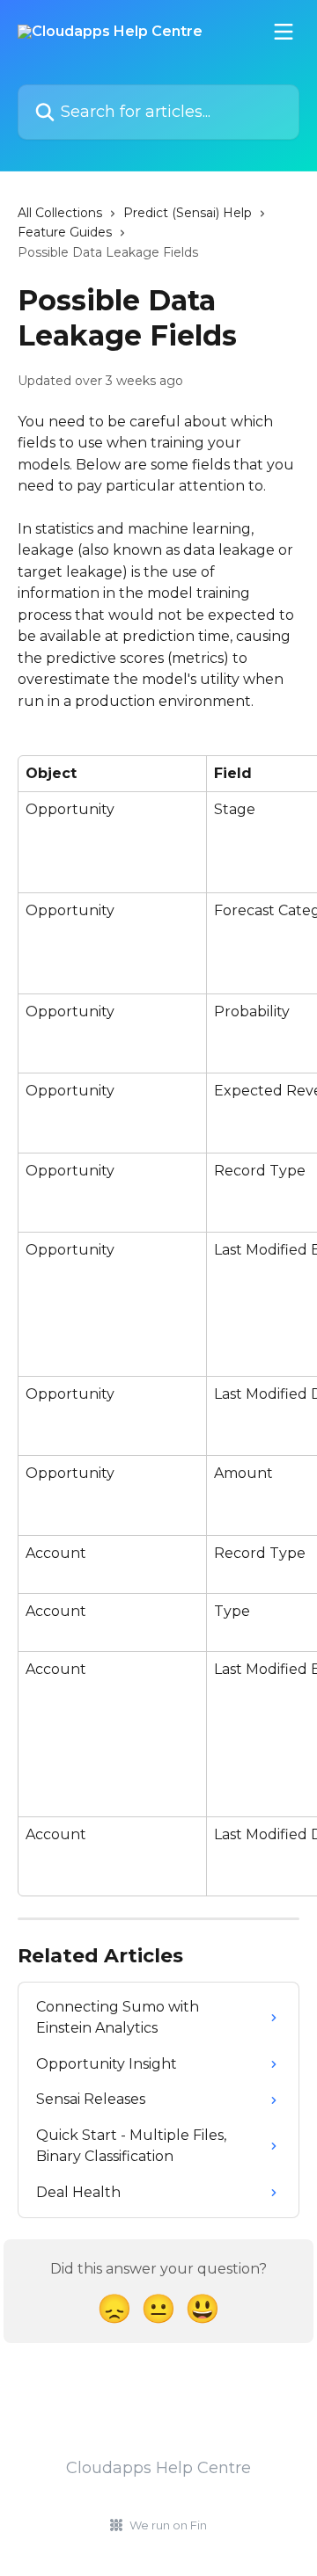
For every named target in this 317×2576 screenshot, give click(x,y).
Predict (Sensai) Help (188, 213)
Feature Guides (65, 232)
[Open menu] (284, 32)
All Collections (60, 213)
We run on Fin (168, 2525)
